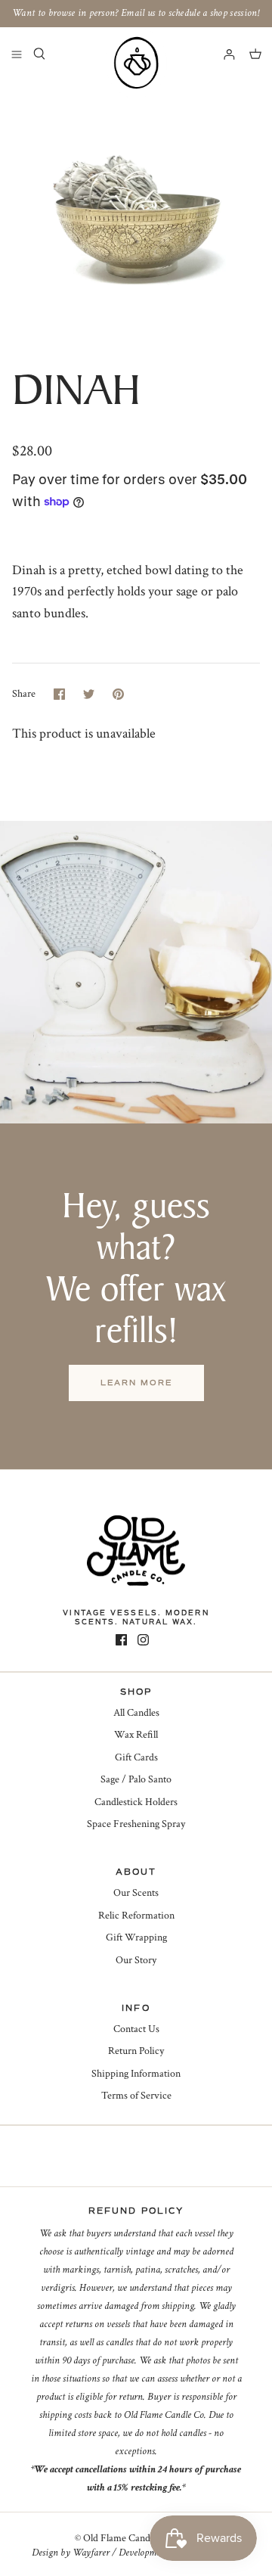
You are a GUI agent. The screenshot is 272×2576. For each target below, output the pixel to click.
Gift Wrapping (136, 1937)
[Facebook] (121, 1640)
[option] (136, 218)
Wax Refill (136, 1735)
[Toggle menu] (17, 54)
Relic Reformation (136, 1916)
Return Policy (136, 2051)
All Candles (136, 1713)
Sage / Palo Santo (136, 1779)
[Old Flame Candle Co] (136, 63)
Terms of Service (136, 2096)
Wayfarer (91, 2553)
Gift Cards (136, 1757)
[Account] (222, 54)
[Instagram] (143, 1640)
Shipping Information (136, 2074)
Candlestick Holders (136, 1802)
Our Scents (136, 1893)
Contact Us (136, 2029)
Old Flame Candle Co (127, 2538)
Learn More (136, 1383)
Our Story (136, 1960)
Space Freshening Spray (136, 1824)
